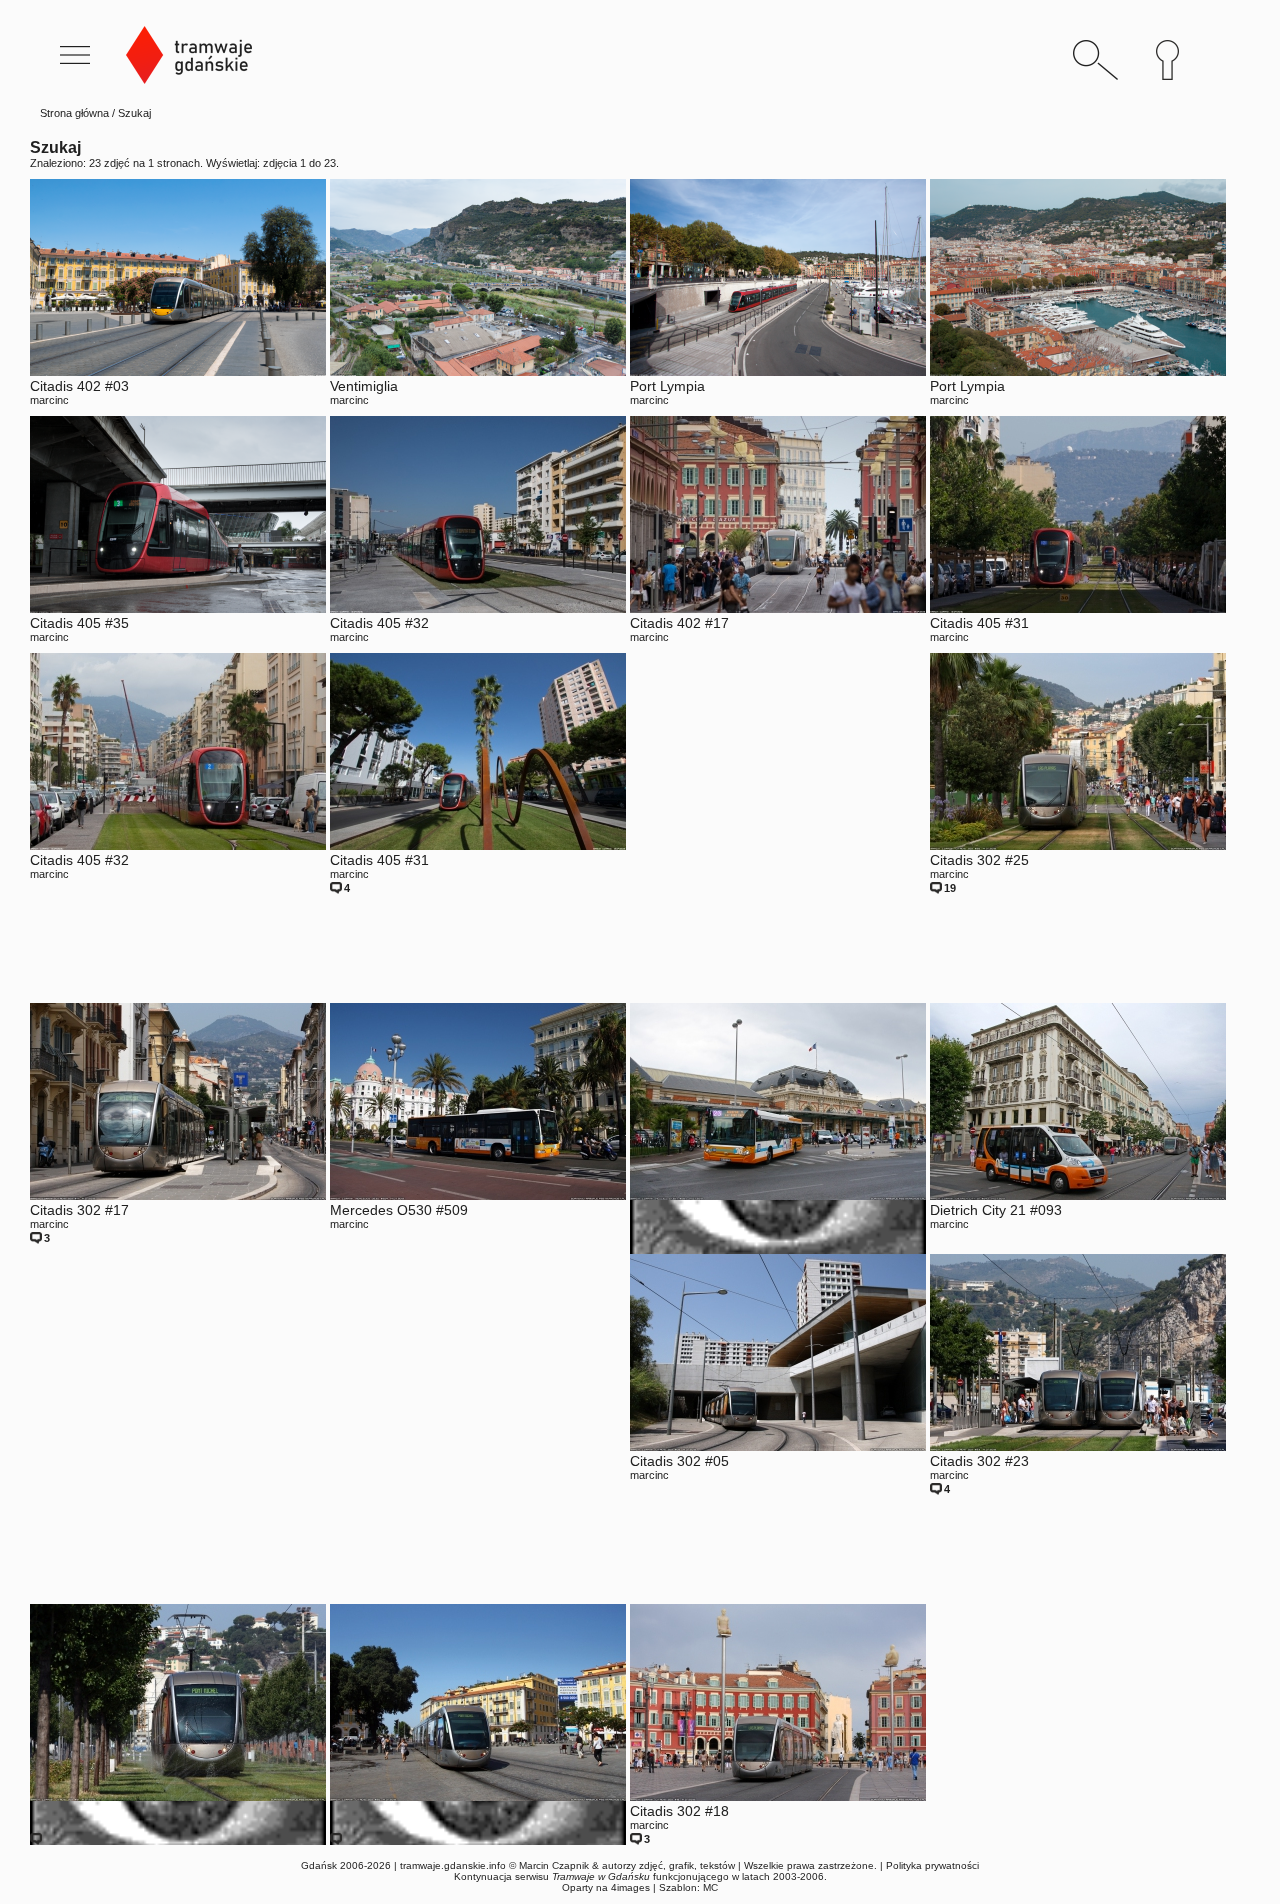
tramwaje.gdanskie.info (453, 1865)
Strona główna (74, 113)
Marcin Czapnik (554, 1865)
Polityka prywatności (932, 1865)
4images (630, 1887)
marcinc (49, 400)
